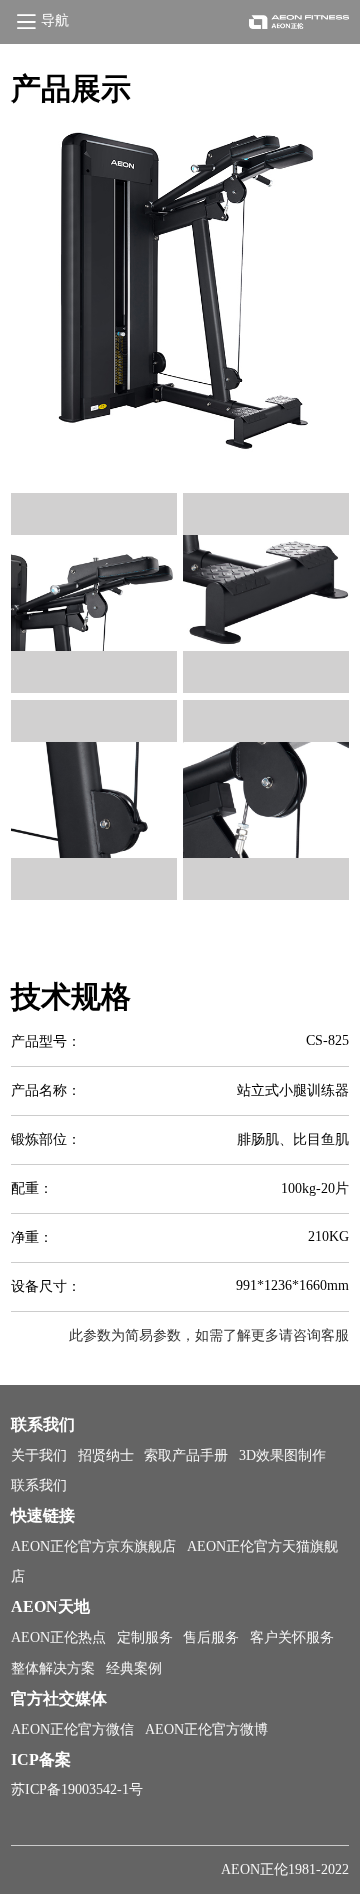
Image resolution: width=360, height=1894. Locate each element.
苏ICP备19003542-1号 (77, 1789)
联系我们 (39, 1485)
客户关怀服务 (292, 1637)
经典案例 (134, 1668)
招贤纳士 (106, 1455)
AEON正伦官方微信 (72, 1729)
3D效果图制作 (282, 1455)
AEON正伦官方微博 (206, 1729)
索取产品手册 (186, 1455)
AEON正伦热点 (58, 1637)
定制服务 (145, 1637)
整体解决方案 (53, 1668)
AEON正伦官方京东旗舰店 (93, 1546)
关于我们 (39, 1455)
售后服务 (211, 1637)
